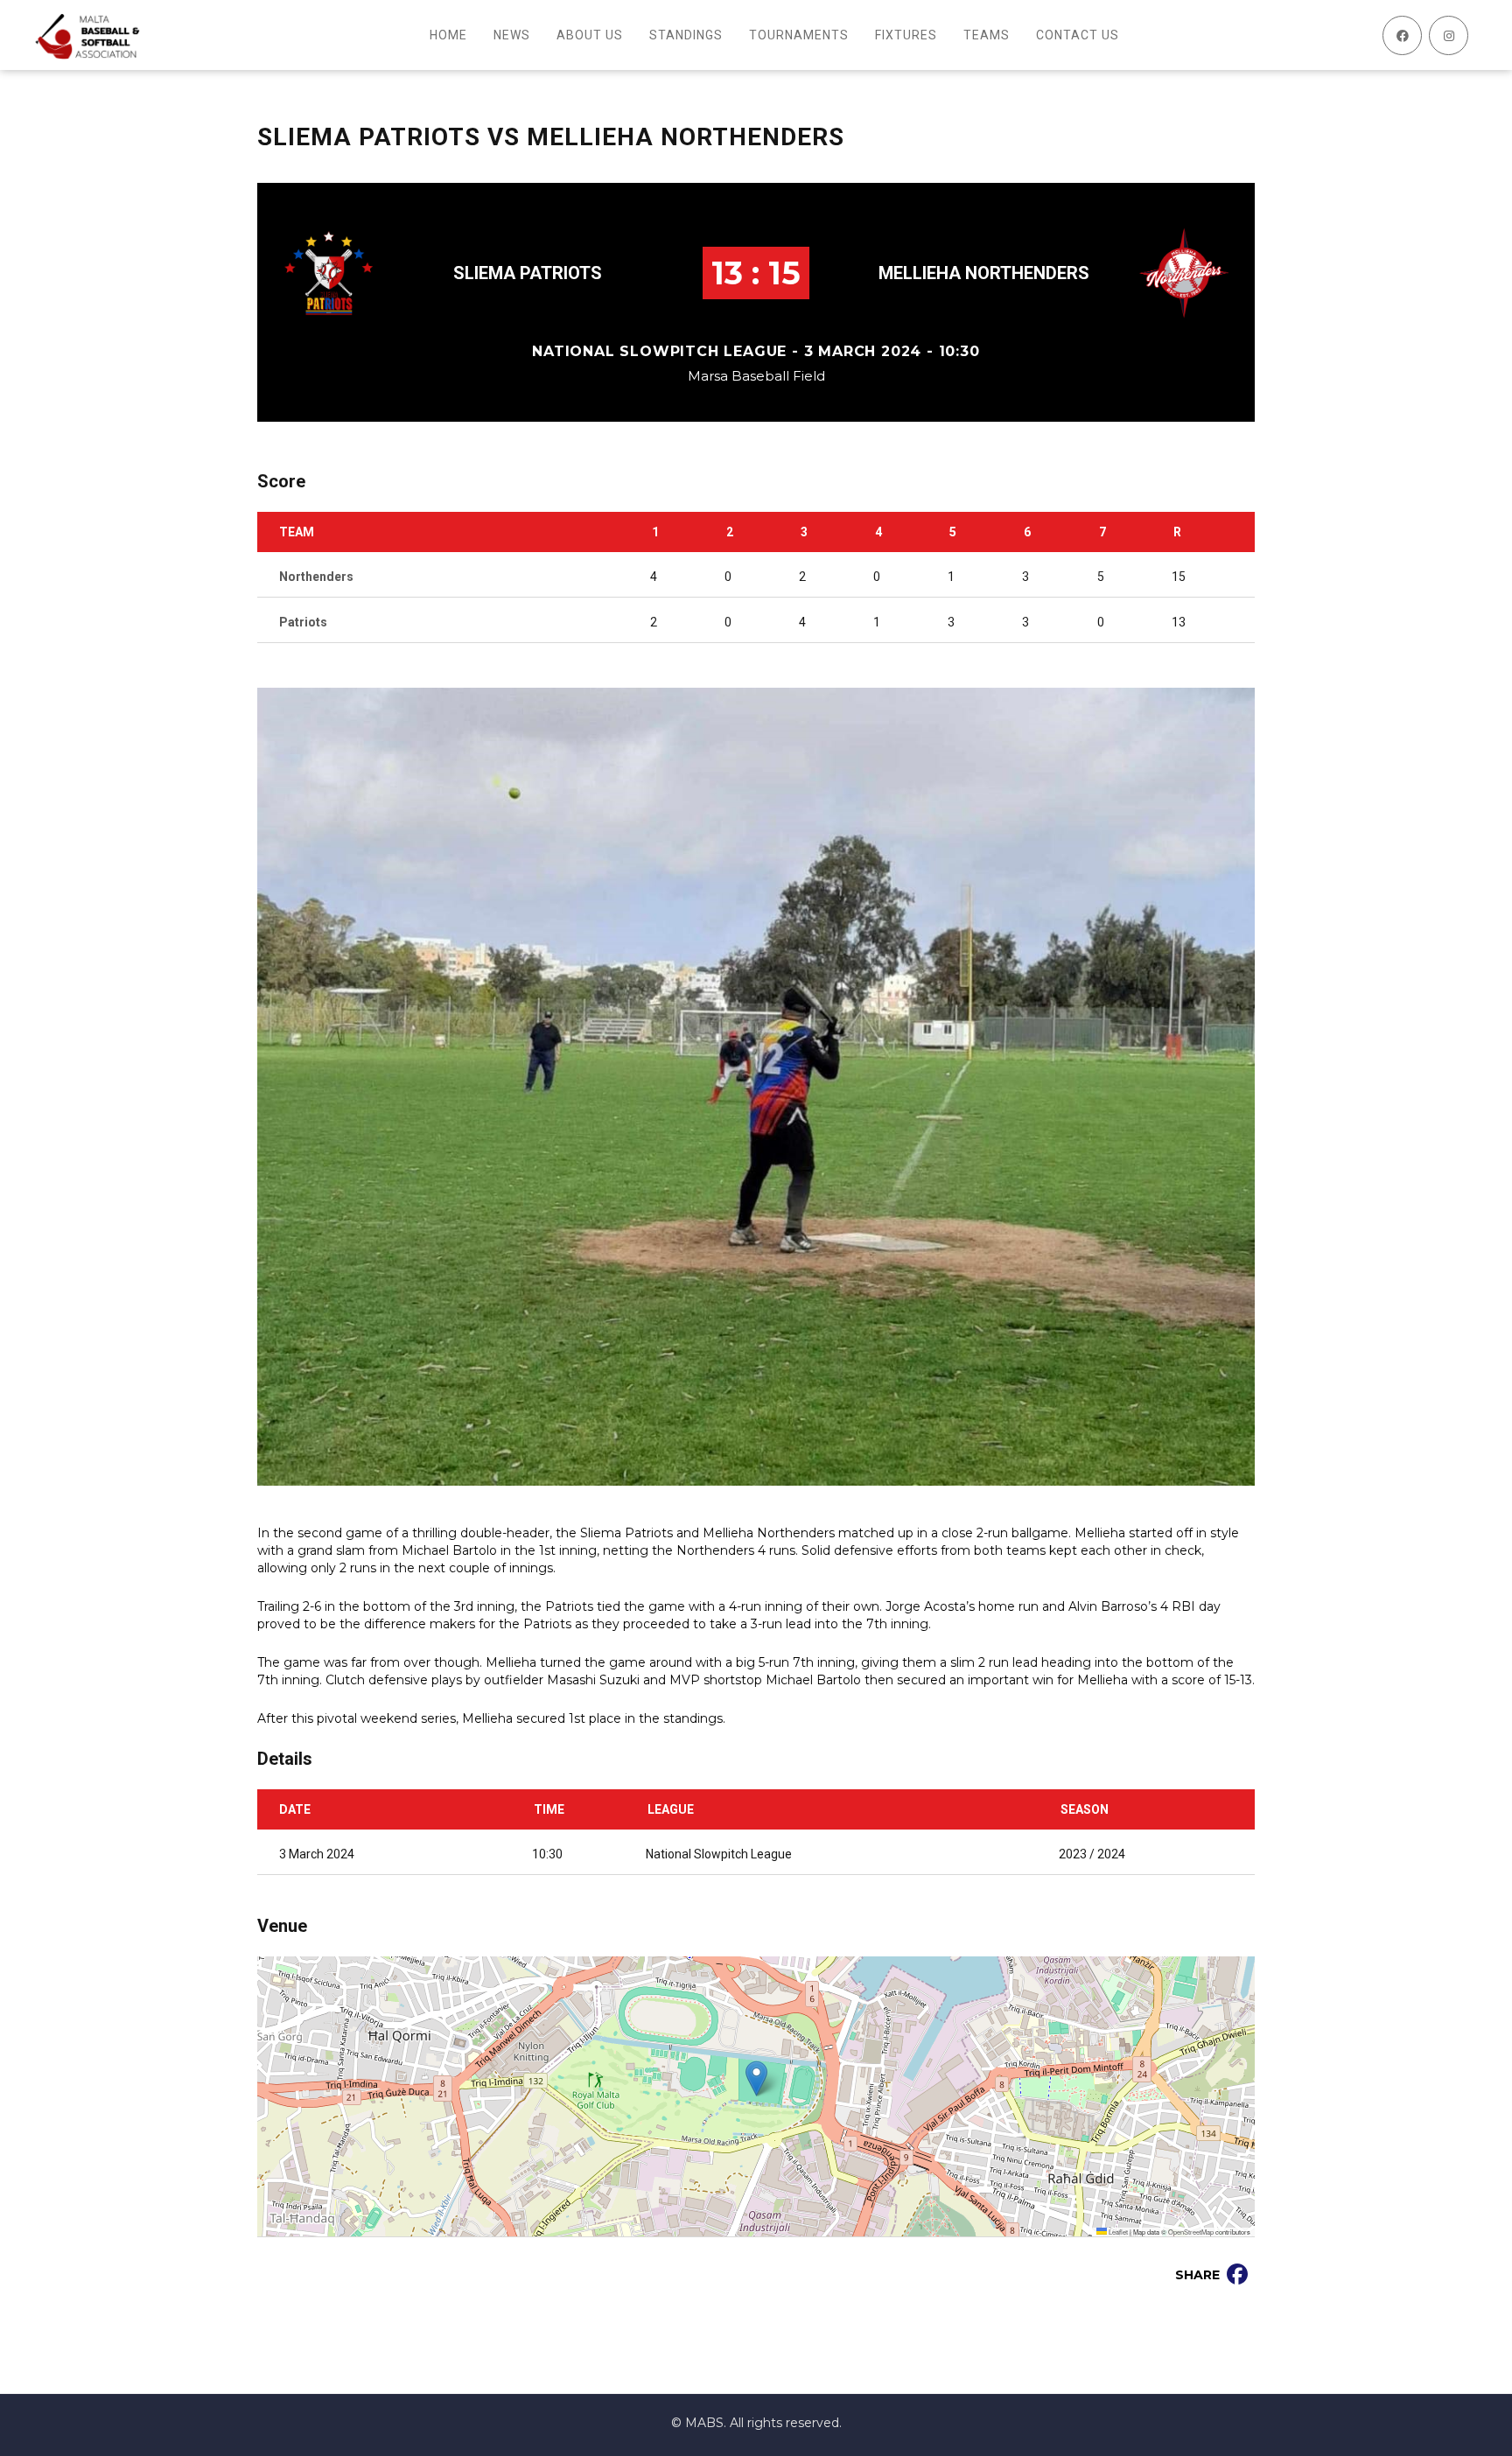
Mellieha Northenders (984, 273)
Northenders (316, 577)
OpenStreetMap (1191, 2232)
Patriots (303, 622)
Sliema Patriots (528, 273)
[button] (756, 2078)
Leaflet (1117, 2232)
